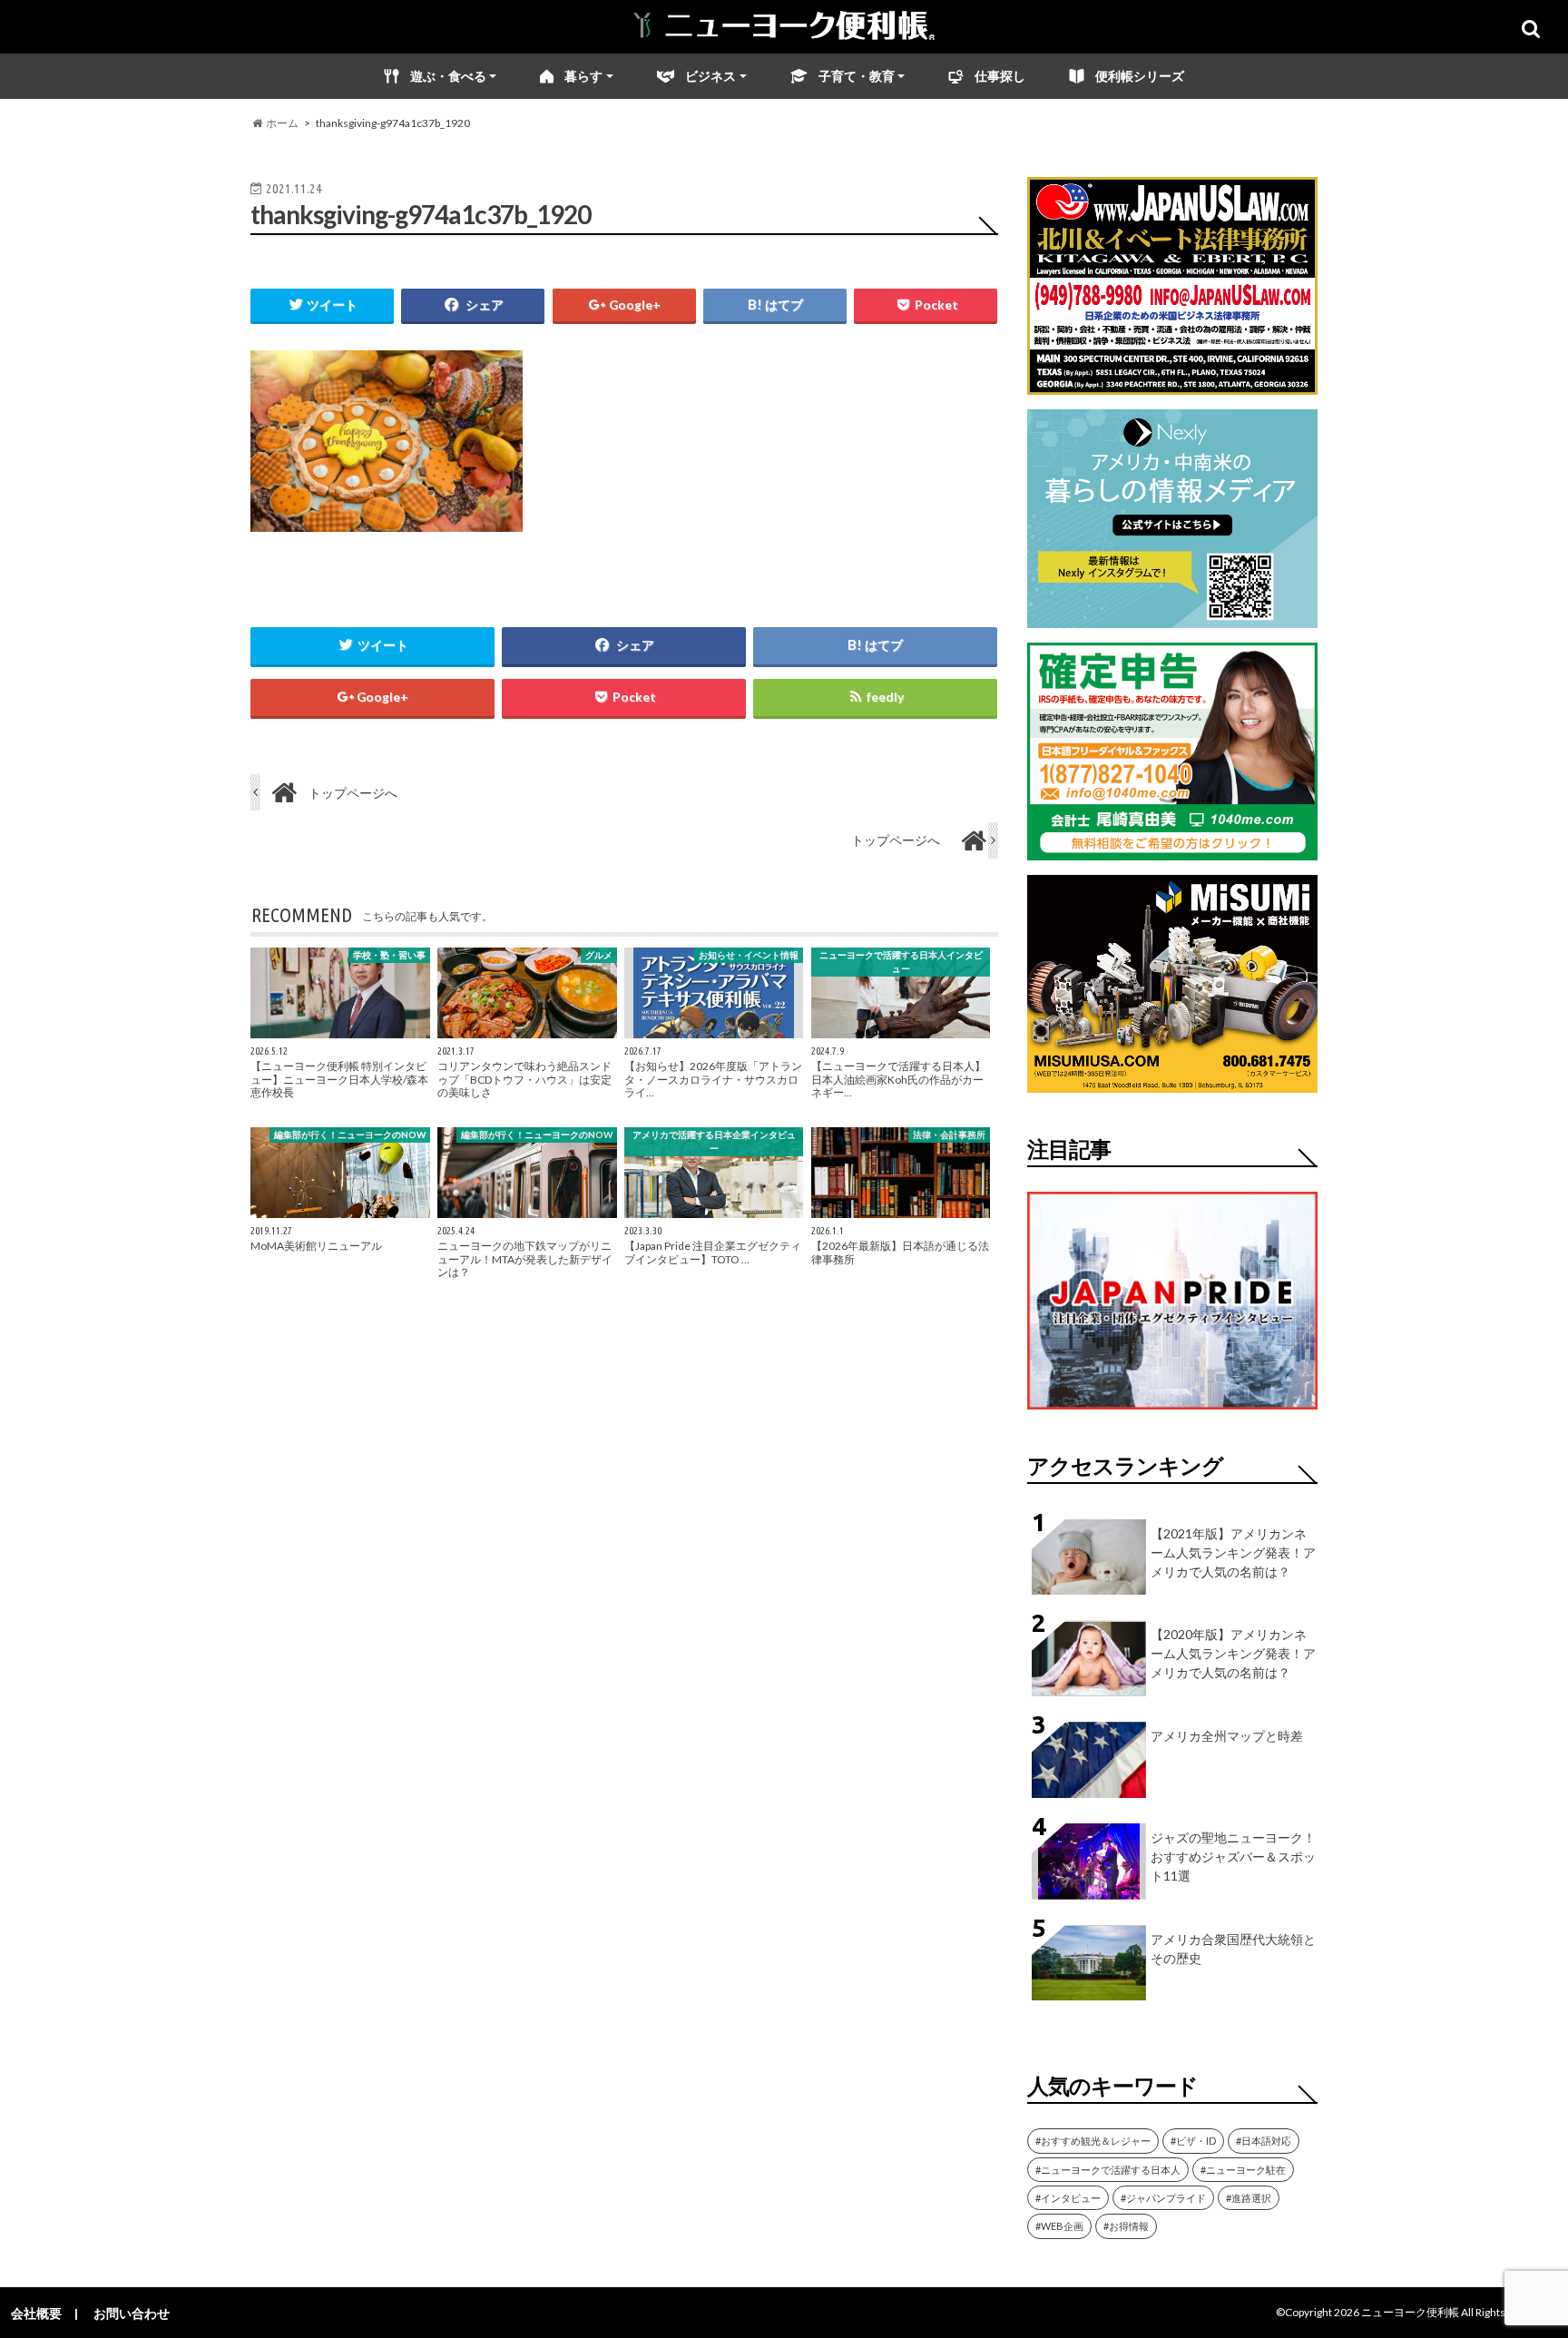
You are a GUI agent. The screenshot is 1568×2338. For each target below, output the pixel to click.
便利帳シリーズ (1140, 76)
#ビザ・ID (1193, 2141)
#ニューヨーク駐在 (1243, 2170)
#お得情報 (1126, 2226)
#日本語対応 (1264, 2141)
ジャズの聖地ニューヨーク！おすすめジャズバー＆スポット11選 (1233, 1857)
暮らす (583, 76)
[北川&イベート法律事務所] (1172, 383)
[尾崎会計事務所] (1172, 849)
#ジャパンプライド (1163, 2198)
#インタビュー (1068, 2198)
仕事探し (1000, 76)
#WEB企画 (1059, 2226)
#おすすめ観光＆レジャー (1093, 2141)
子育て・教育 (857, 76)
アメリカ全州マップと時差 (1227, 1736)
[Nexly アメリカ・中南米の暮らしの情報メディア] (1172, 617)
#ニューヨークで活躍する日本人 (1108, 2170)
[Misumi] (1172, 1081)
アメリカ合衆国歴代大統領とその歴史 (1233, 1949)
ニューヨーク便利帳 (1410, 2312)
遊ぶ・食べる (448, 76)
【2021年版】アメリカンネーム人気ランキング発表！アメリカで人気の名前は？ (1233, 1552)
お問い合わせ (132, 2313)
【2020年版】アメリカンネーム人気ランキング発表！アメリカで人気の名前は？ (1233, 1653)
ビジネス (710, 76)
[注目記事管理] (1172, 1413)
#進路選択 (1249, 2198)
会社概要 (36, 2313)
